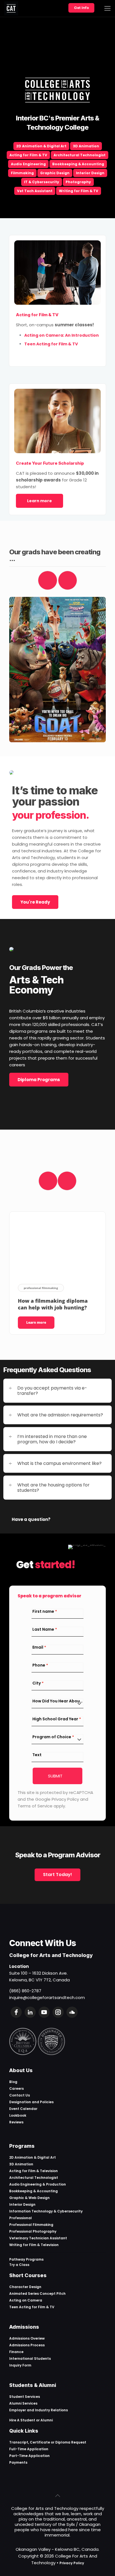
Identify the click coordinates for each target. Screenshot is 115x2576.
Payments (18, 2462)
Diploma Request (71, 2442)
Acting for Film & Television (33, 2171)
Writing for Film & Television (34, 2245)
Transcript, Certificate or (32, 2442)
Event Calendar (23, 2109)
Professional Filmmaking (31, 2225)
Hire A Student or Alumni (31, 2420)
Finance (16, 2352)
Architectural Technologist (80, 155)
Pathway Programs (26, 2259)
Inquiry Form (20, 2365)
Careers (16, 2089)
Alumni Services (23, 2403)
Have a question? (31, 1519)
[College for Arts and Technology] (11, 8)
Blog (13, 2082)
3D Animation (86, 146)
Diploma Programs (39, 1080)
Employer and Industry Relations (39, 2410)
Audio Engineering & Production (38, 2184)
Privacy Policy (72, 2563)
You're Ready (35, 902)
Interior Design (90, 173)
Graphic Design (55, 173)
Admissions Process (27, 2345)
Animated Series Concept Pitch (37, 2294)
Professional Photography (33, 2231)
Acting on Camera (26, 2300)
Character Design (25, 2287)
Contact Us (20, 2095)
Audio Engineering (28, 164)
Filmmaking (22, 173)
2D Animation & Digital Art (41, 146)
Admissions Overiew (27, 2338)
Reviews (16, 2122)
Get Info (81, 8)
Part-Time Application (29, 2456)
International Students (30, 2359)
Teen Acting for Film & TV (32, 2307)
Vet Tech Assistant (35, 191)
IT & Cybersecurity (42, 182)
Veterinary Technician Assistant (38, 2238)
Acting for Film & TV (28, 155)
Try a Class (19, 2265)
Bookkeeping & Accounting (78, 164)
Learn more (39, 501)
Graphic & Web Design (29, 2198)
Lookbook (18, 2115)
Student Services (25, 2397)
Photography (78, 182)
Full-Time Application (29, 2449)
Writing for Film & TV (79, 191)
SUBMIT (55, 1776)
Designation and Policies (31, 2102)
